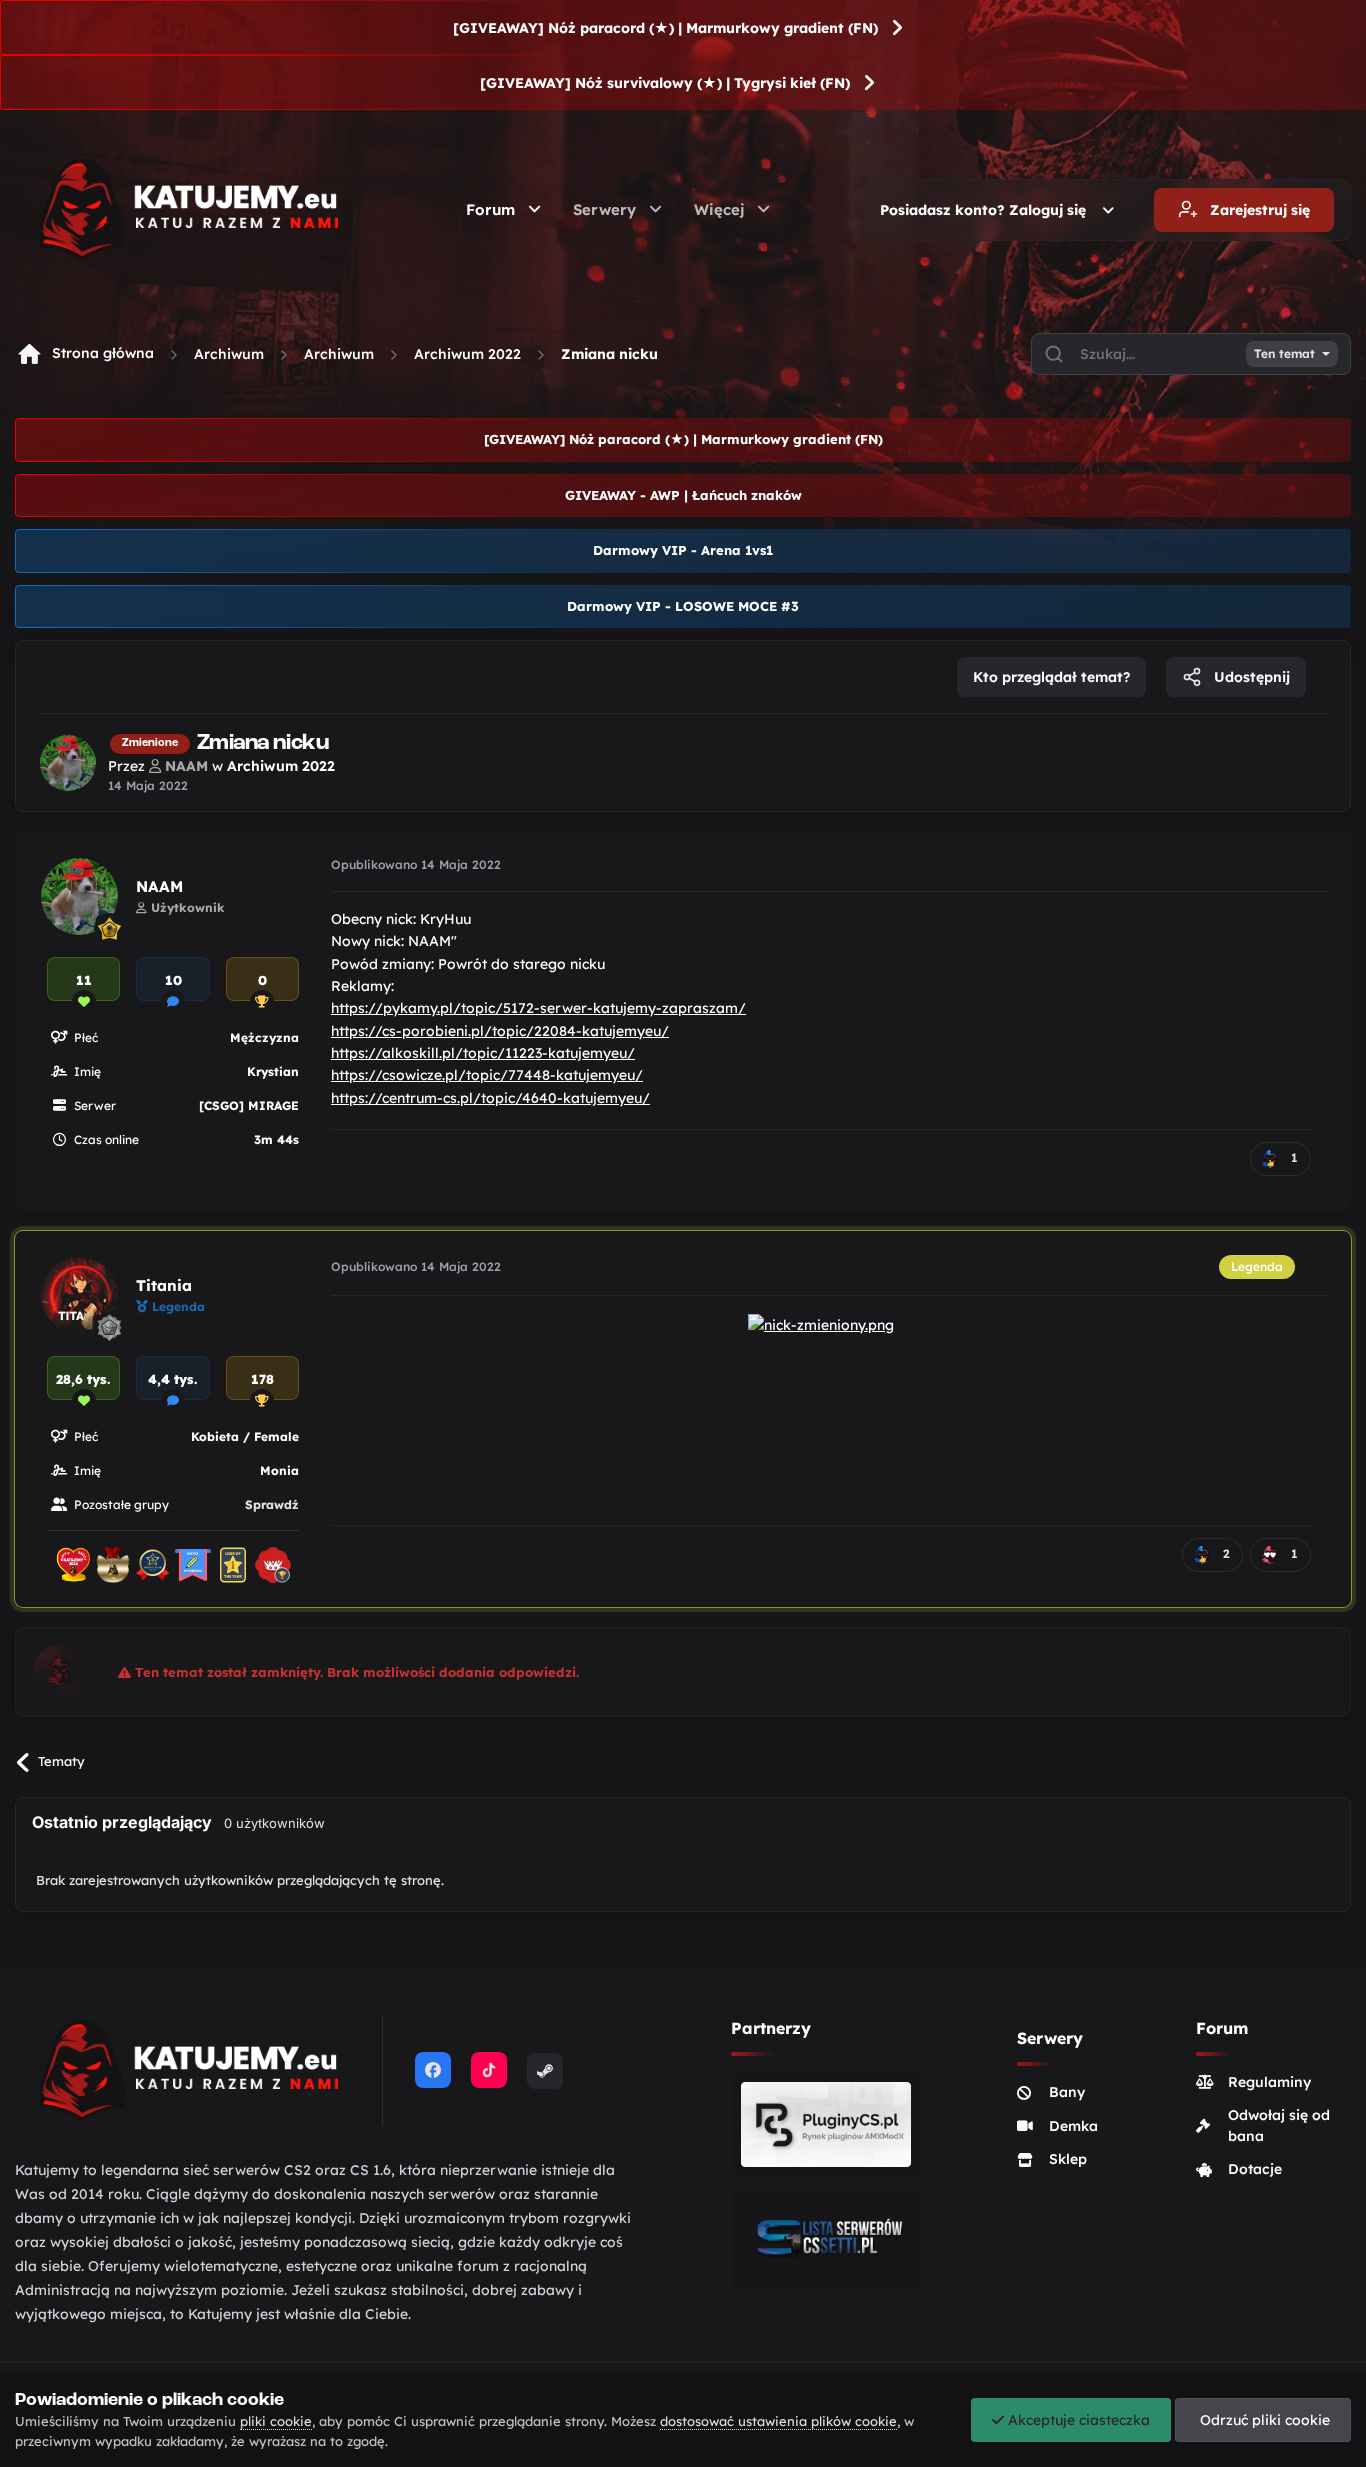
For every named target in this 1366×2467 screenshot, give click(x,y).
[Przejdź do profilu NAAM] (68, 763)
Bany (1067, 2092)
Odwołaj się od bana (1279, 2125)
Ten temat (1284, 354)
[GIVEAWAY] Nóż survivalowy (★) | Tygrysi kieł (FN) (665, 83)
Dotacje (1255, 2169)
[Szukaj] (1054, 354)
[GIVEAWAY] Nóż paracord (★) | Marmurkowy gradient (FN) (665, 28)
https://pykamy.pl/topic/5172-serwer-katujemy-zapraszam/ (538, 1008)
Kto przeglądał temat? (1051, 677)
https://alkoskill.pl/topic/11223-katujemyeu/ (483, 1053)
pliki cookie (276, 2421)
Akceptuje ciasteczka (1077, 2420)
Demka (1073, 2126)
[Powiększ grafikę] (821, 1323)
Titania (164, 1285)
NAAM (159, 886)
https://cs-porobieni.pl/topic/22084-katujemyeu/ (500, 1031)
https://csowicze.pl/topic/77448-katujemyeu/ (487, 1075)
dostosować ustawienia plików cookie (778, 2421)
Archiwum (229, 354)
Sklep (1068, 2159)
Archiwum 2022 (467, 354)
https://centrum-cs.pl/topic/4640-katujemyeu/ (490, 1098)
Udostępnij (1250, 677)
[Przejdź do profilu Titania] (79, 1295)
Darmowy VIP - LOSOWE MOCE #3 (683, 606)
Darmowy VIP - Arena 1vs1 (683, 550)
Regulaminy (1269, 2082)
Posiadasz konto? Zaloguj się (987, 210)
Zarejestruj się (1258, 210)
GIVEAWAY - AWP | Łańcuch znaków (683, 495)
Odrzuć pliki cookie (1263, 2420)
